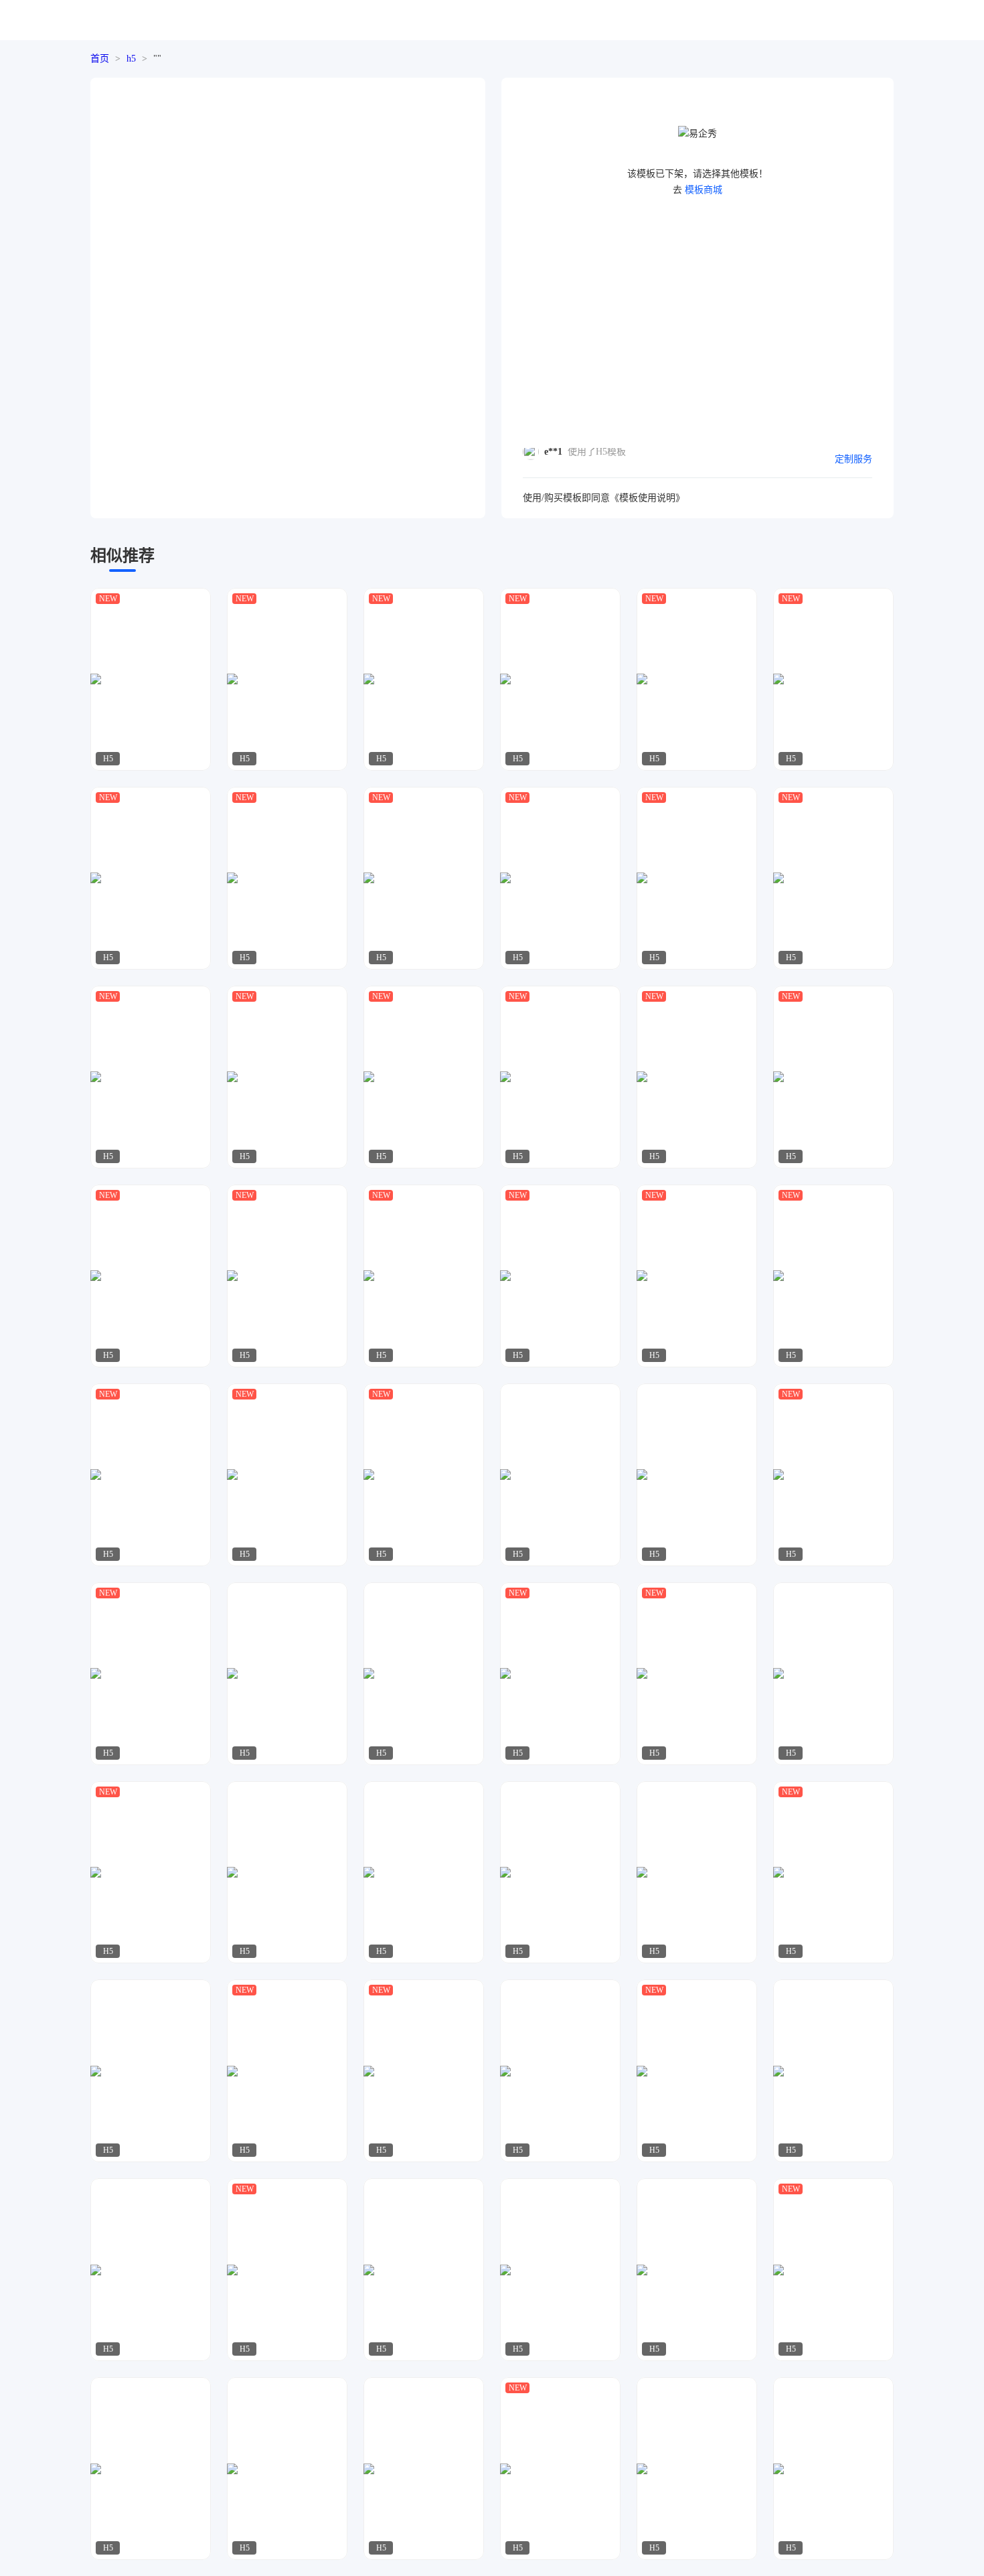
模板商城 (704, 190)
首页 (100, 59)
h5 (131, 59)
